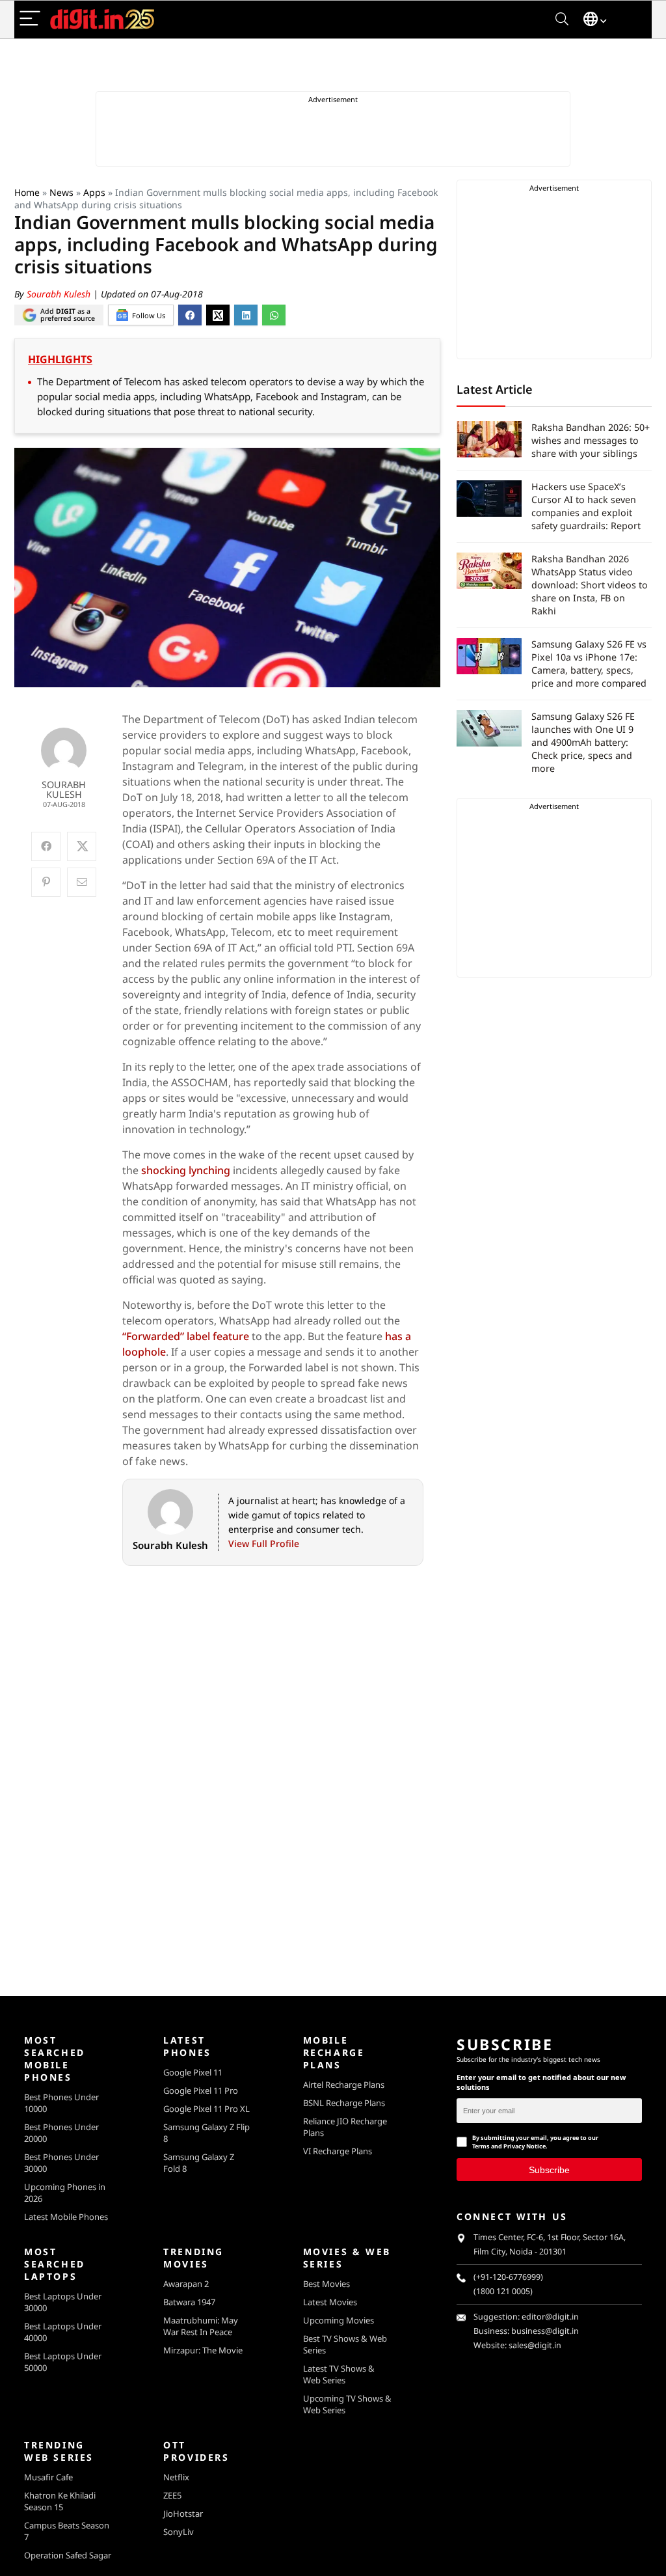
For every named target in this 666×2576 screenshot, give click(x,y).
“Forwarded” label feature (186, 1336)
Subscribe (549, 2169)
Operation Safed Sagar (68, 2555)
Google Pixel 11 (193, 2072)
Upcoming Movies (339, 2320)
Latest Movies (330, 2302)
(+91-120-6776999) (508, 2277)
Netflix (176, 2477)
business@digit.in (545, 2331)
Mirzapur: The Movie (203, 2350)
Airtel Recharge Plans (344, 2085)
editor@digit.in (550, 2317)
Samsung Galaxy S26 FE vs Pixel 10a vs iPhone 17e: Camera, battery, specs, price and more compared (589, 664)
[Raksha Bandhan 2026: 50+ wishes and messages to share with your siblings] (489, 439)
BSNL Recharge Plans (344, 2103)
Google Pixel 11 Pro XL (206, 2109)
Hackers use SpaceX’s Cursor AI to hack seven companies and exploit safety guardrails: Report (586, 506)
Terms (481, 2146)
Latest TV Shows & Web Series (339, 2374)
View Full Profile (264, 1543)
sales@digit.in (535, 2345)
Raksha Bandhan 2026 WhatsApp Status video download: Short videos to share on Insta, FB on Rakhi (590, 585)
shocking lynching (186, 1170)
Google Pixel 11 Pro (201, 2090)
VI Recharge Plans (338, 2151)
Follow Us (149, 315)
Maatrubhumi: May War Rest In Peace (201, 2326)
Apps (94, 192)
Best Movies (326, 2284)
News (61, 192)
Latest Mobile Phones (66, 2217)
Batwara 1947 (189, 2302)
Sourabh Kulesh (60, 294)
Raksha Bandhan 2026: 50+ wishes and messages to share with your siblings (591, 440)
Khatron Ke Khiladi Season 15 (60, 2501)
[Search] (562, 19)
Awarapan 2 (186, 2284)
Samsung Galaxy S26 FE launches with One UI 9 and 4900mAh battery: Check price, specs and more (583, 742)
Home (27, 192)
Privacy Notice (525, 2146)
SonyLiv (179, 2532)
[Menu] (30, 19)
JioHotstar (183, 2514)
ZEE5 (172, 2495)
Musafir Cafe (48, 2477)
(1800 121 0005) (503, 2291)
